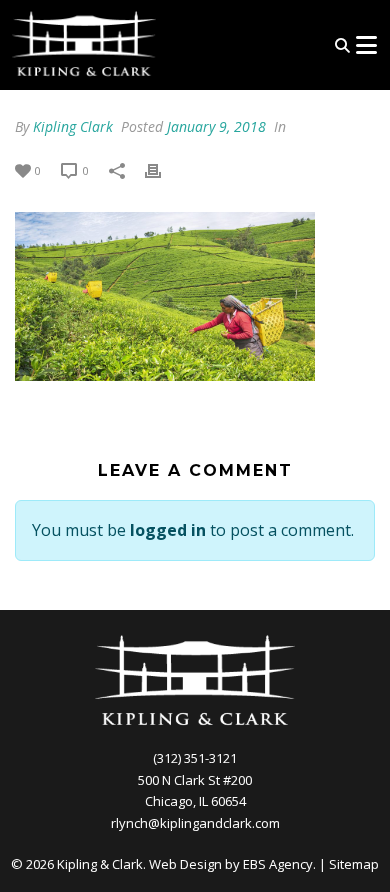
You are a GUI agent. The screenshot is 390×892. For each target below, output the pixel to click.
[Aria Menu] (366, 45)
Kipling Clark (73, 126)
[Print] (163, 169)
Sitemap (354, 864)
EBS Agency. (279, 864)
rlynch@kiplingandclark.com (195, 823)
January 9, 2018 (216, 126)
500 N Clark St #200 (195, 780)
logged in (168, 530)
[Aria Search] (342, 45)
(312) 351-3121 (195, 758)
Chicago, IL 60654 (195, 801)
